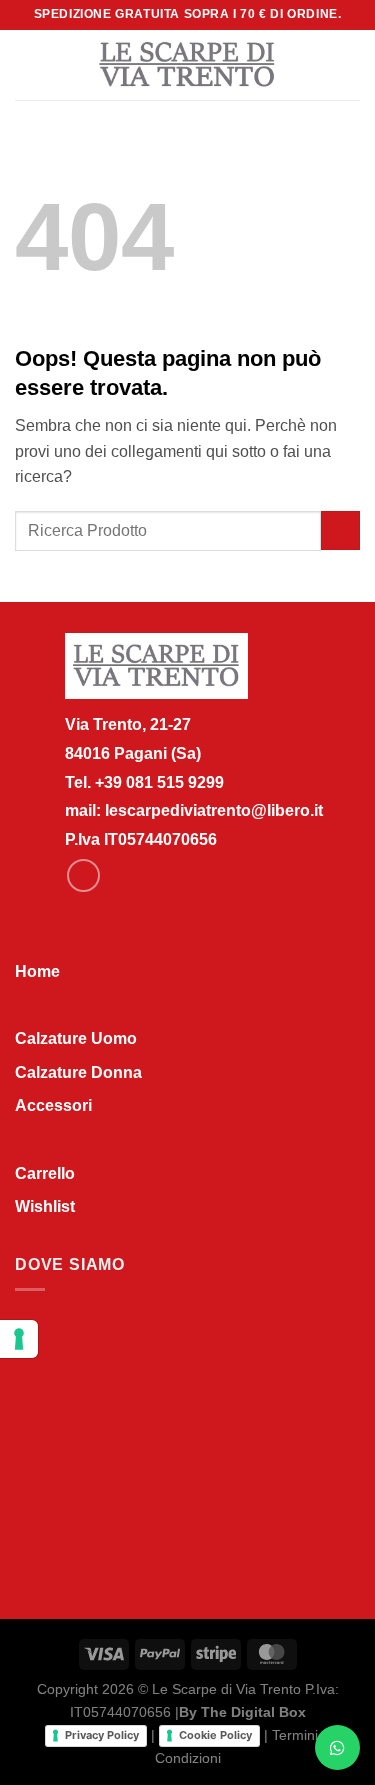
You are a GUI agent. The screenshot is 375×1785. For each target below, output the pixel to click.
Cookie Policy (215, 1735)
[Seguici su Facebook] (83, 875)
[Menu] (27, 64)
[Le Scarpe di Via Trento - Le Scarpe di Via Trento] (187, 65)
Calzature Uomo (76, 1038)
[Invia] (340, 530)
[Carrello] (350, 65)
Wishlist (45, 1206)
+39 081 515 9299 (159, 782)
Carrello (45, 1173)
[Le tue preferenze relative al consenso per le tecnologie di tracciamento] (19, 1339)
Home (37, 971)
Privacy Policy (102, 1735)
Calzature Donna (78, 1072)
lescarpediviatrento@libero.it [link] (214, 810)
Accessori (53, 1105)
